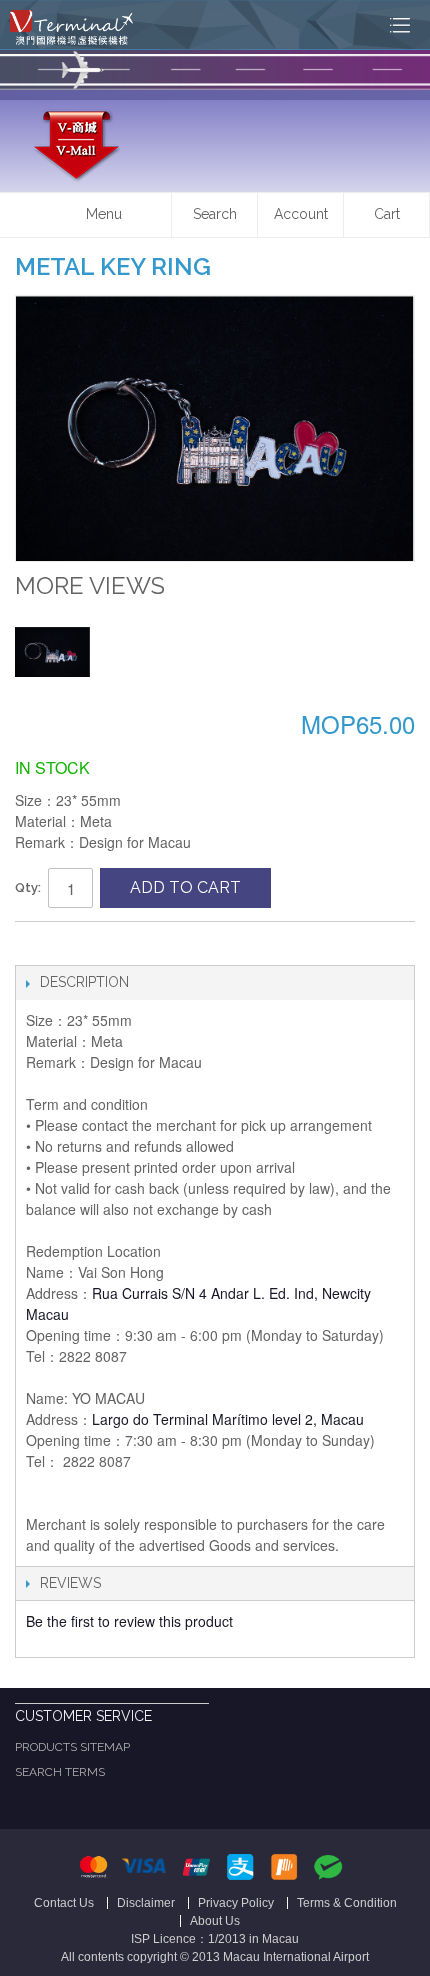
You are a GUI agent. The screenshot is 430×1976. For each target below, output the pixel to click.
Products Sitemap (72, 1747)
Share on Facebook (35, 945)
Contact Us (64, 1903)
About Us (215, 1921)
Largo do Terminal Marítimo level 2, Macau (228, 1419)
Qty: (28, 887)
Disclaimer (146, 1903)
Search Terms (60, 1772)
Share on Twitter (75, 945)
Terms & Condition (347, 1903)
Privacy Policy (236, 1903)
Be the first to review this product (129, 1621)
